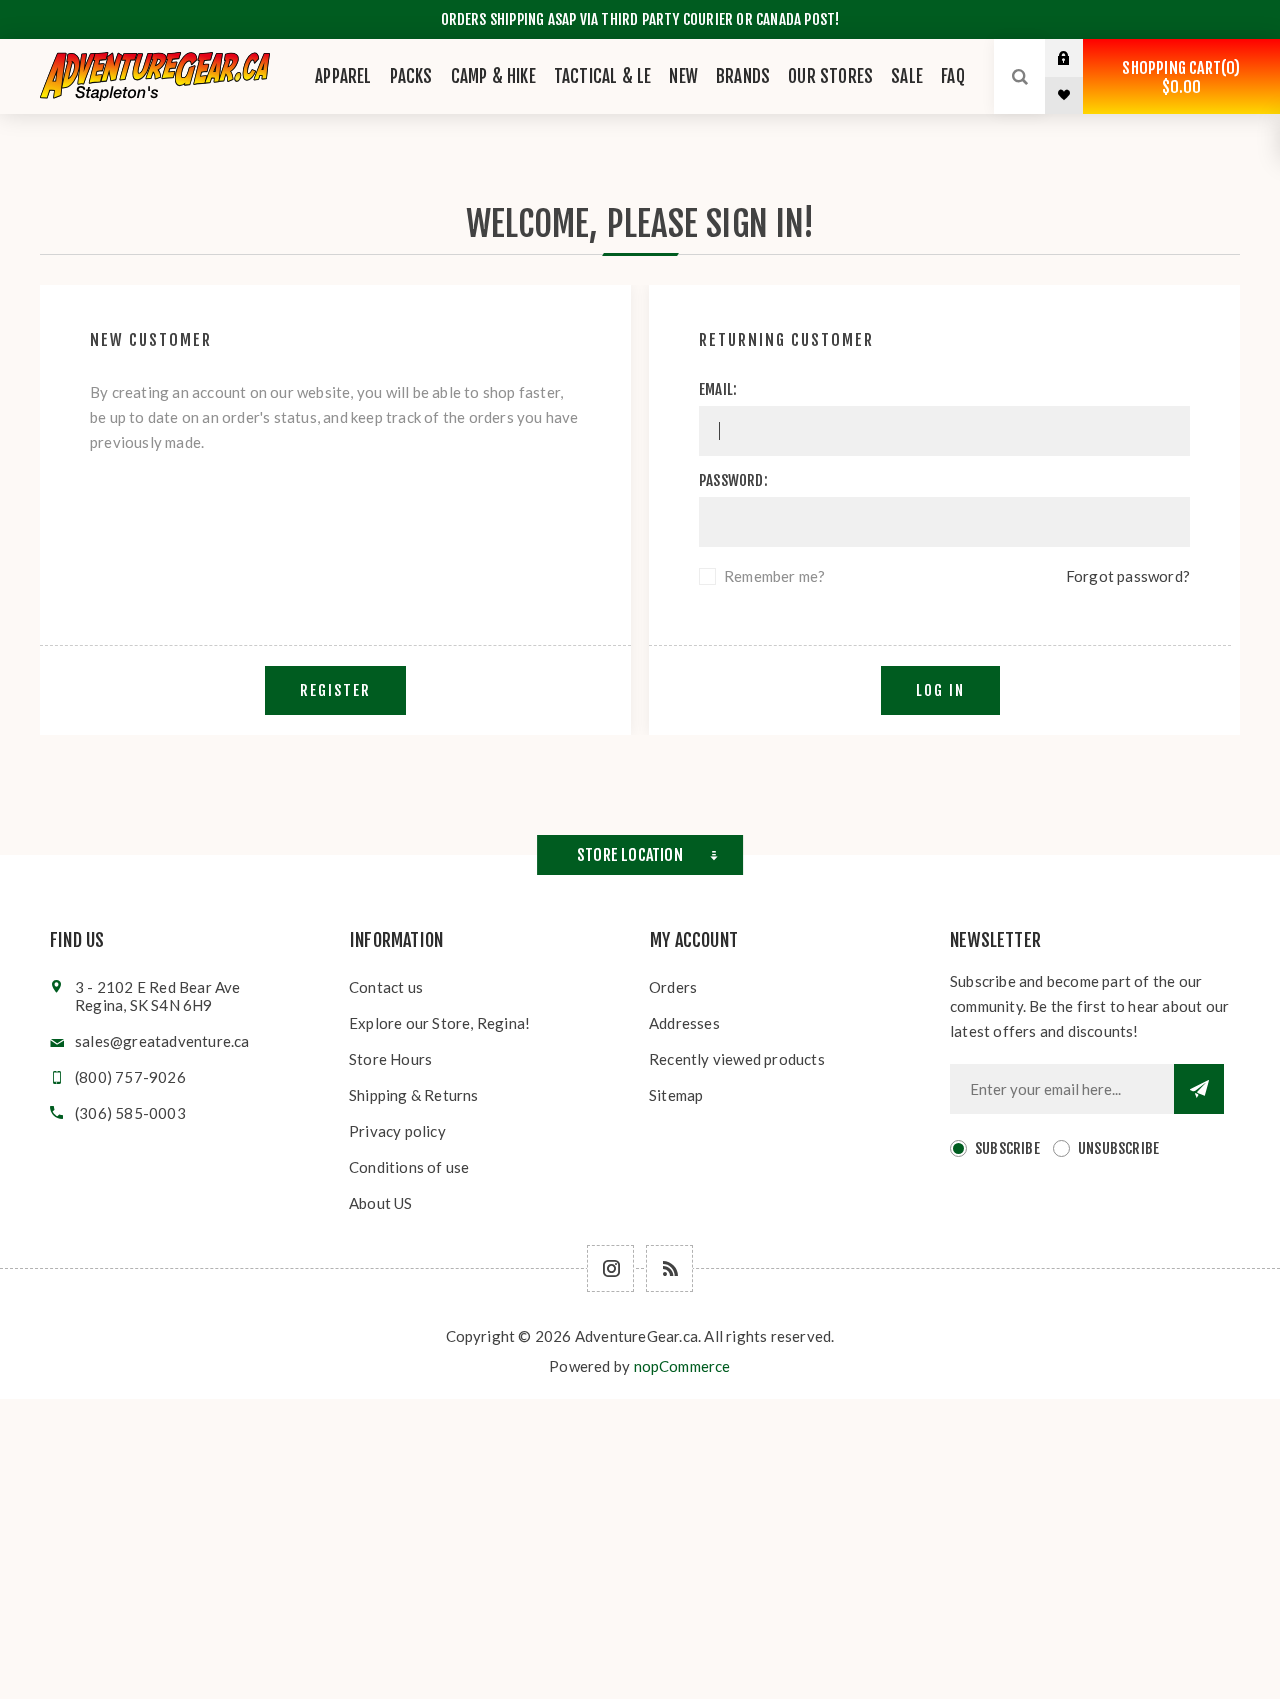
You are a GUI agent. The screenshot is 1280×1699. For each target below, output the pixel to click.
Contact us (386, 987)
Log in (1079, 58)
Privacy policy (397, 1131)
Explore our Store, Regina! (439, 1023)
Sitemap (676, 1095)
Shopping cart (1178, 77)
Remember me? (774, 576)
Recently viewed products (737, 1059)
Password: (733, 480)
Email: (718, 389)
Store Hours (390, 1059)
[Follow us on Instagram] (610, 1268)
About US (381, 1203)
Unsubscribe (1118, 1148)
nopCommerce (682, 1366)
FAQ (953, 76)
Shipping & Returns (414, 1095)
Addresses (684, 1023)
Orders (673, 987)
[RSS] (669, 1268)
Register (335, 690)
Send (1199, 1089)
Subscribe (1007, 1148)
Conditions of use (409, 1167)
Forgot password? (1128, 576)
